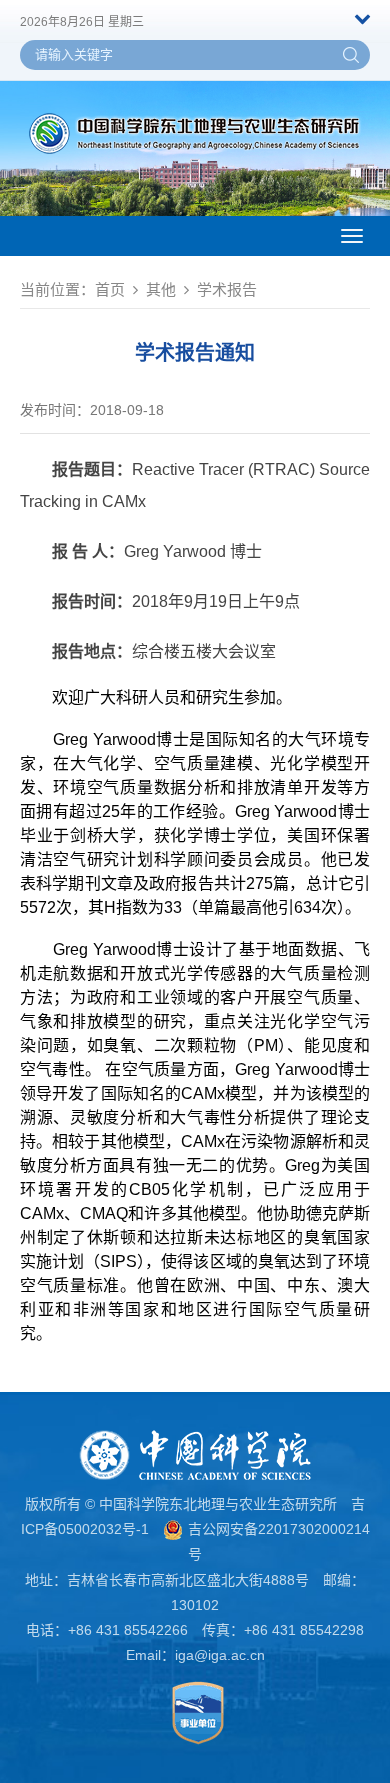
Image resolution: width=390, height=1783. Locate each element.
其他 (161, 289)
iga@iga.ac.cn (220, 1655)
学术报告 (227, 289)
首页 (110, 289)
